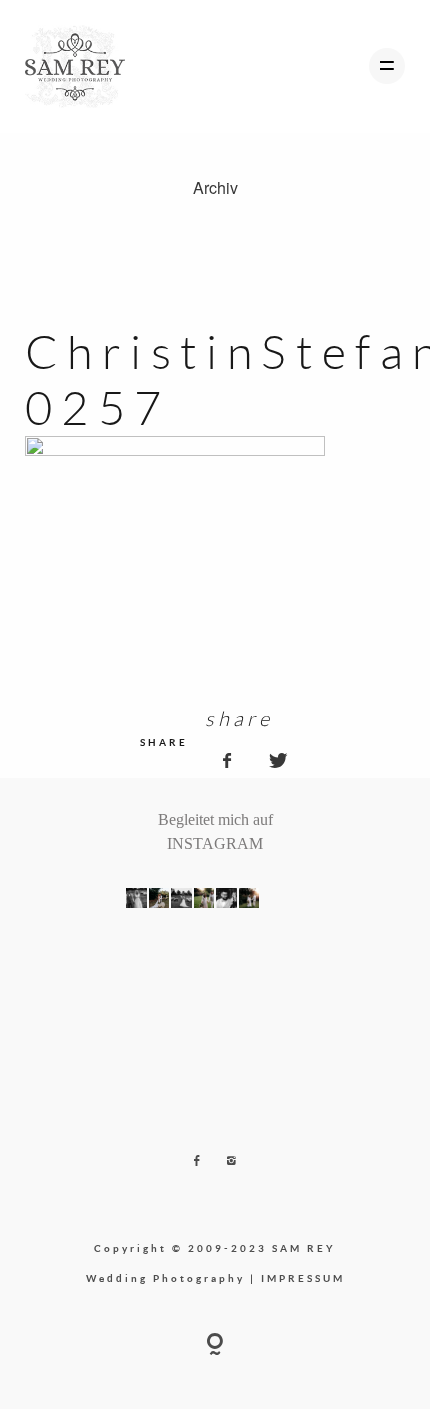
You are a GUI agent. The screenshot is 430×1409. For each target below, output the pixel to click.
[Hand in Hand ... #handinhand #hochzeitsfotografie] (204, 898)
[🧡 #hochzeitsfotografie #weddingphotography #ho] (294, 898)
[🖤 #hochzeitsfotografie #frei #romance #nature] (136, 898)
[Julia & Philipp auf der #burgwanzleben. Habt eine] (249, 898)
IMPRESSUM (303, 1278)
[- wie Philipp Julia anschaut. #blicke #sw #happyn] (226, 898)
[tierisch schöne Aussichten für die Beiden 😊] (159, 898)
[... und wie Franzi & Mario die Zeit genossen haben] (271, 898)
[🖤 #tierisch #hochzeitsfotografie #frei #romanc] (181, 898)
